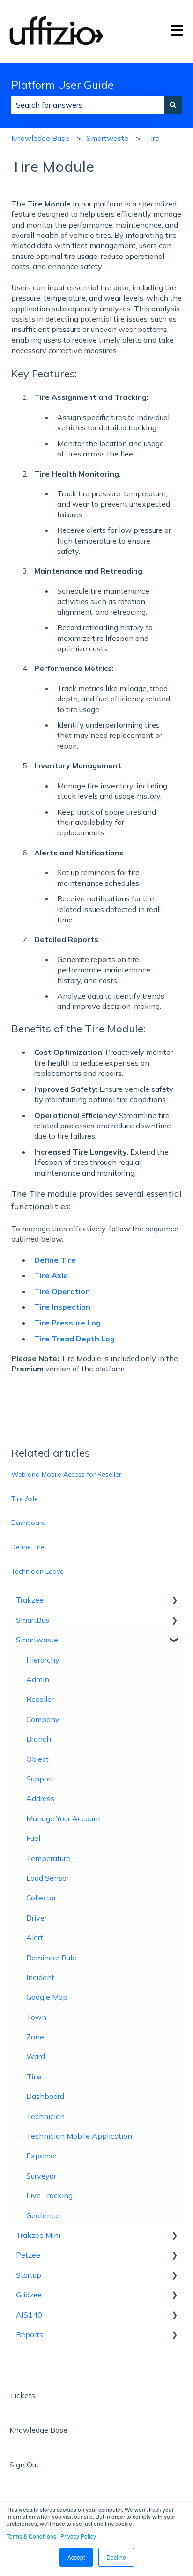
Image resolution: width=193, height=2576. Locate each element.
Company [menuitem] (43, 1719)
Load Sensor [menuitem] (48, 1878)
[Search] (173, 105)
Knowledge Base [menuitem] (38, 2430)
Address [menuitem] (40, 1798)
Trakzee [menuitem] (30, 1600)
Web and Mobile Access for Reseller (66, 1474)
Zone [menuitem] (35, 2037)
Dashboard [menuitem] (45, 2096)
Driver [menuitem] (37, 1918)
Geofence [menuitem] (43, 2215)
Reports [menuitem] (30, 2334)
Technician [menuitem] (45, 2116)
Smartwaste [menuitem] (37, 1640)
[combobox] (88, 105)
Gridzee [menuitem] (29, 2295)
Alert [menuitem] (35, 1937)
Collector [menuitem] (41, 1898)
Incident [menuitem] (40, 1977)
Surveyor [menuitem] (41, 2176)
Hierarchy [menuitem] (43, 1660)
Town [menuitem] (36, 2017)
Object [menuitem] (37, 1759)
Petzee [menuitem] (28, 2255)
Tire (152, 138)
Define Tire (28, 1547)
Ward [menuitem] (36, 2056)
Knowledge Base (40, 138)
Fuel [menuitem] (33, 1838)
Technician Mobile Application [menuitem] (79, 2136)
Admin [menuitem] (38, 1679)
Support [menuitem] (40, 1779)
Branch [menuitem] (39, 1739)
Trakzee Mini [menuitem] (38, 2235)
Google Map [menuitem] (47, 1997)
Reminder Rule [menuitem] (51, 1958)
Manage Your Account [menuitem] (63, 1818)
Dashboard (29, 1523)
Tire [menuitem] (34, 2076)
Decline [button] (116, 2557)
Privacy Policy (78, 2536)
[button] (174, 1601)
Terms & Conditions (31, 2536)
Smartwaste (107, 138)
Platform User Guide (63, 85)
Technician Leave (37, 1571)
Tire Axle (25, 1499)
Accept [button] (76, 2557)
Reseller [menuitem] (40, 1699)
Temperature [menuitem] (48, 1858)
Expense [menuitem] (41, 2156)
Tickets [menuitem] (22, 2395)
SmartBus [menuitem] (33, 1620)
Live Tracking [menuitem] (49, 2195)
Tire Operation (62, 1291)
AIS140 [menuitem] (29, 2315)
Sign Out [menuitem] (24, 2465)
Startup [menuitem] (29, 2275)
